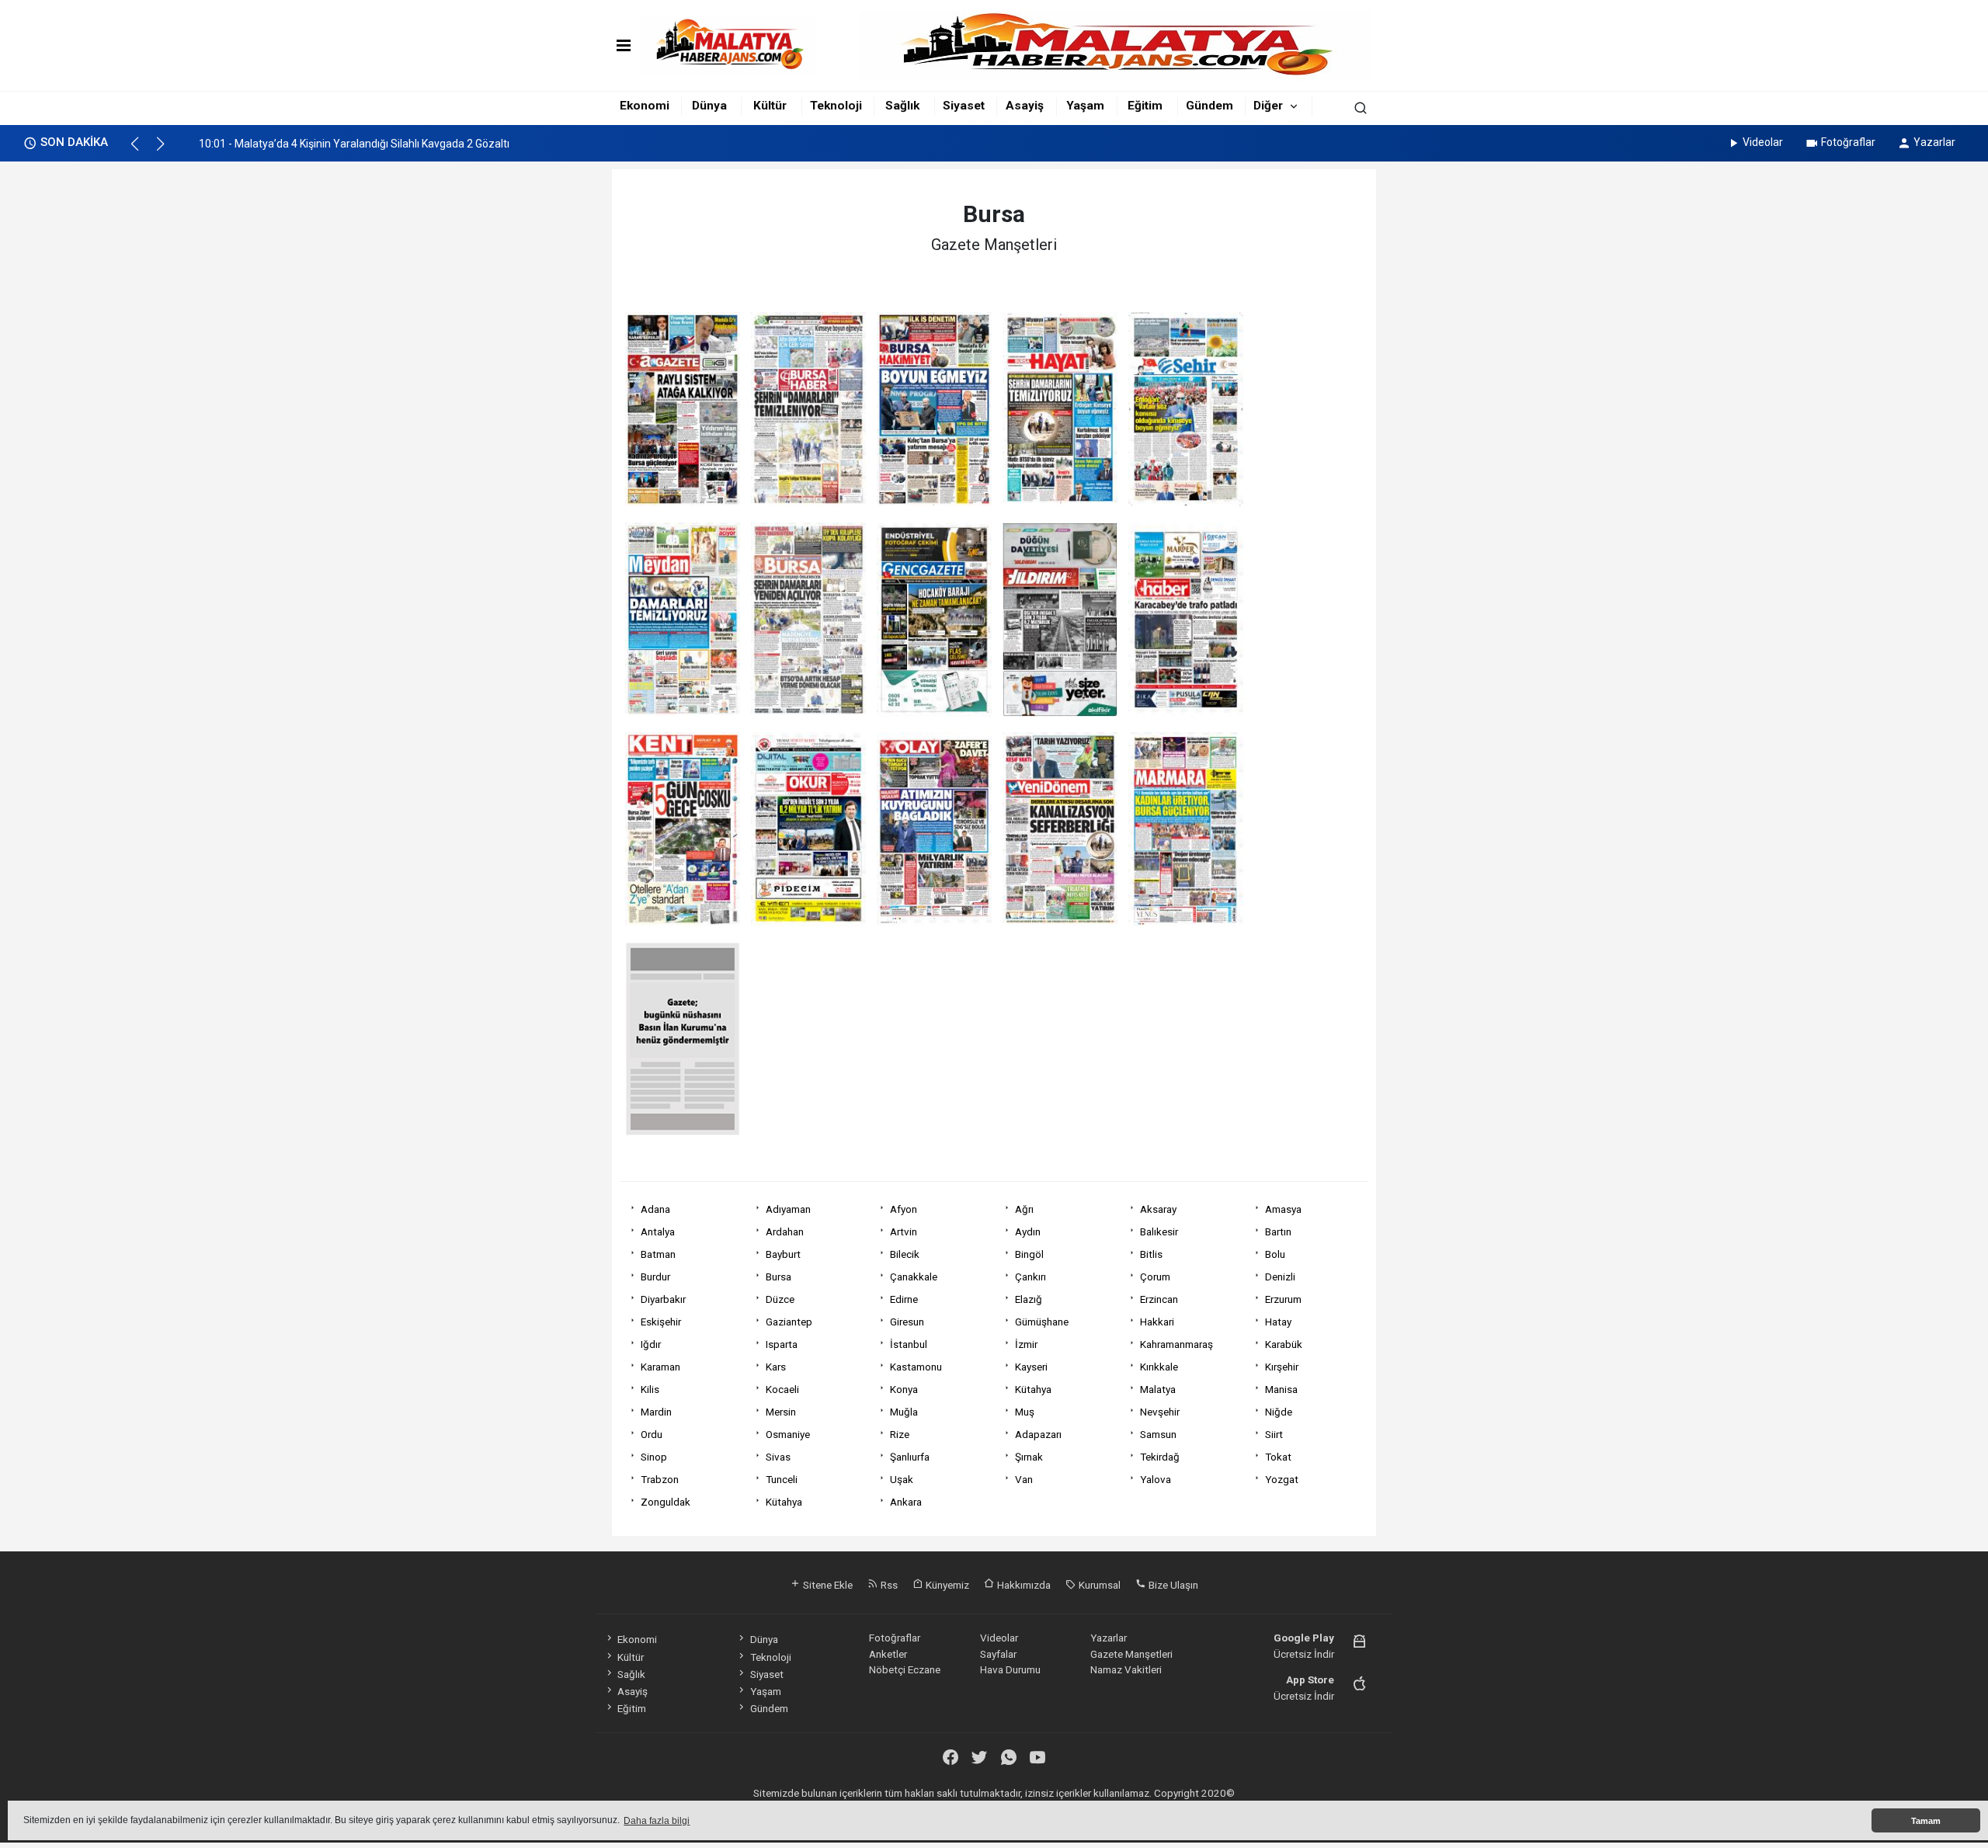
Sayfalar (998, 1654)
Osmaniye (788, 1434)
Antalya (658, 1231)
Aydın (1028, 1231)
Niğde (1279, 1412)
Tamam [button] (1926, 1821)
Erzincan (1159, 1299)
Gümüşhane (1042, 1322)
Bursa (779, 1277)
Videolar (1763, 142)
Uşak (902, 1479)
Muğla (904, 1412)
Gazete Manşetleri (1131, 1654)
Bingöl (1029, 1254)
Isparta (782, 1344)
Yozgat (1282, 1479)
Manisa (1281, 1389)
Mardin (656, 1412)
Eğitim (1145, 106)
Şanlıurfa (910, 1457)
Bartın (1278, 1231)
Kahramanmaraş (1176, 1344)
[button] (142, 151)
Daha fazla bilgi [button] (657, 1821)
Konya (904, 1389)
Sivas (778, 1457)
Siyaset (964, 106)
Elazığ (1029, 1299)
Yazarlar (1934, 142)
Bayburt (783, 1254)
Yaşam (1085, 106)
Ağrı (1024, 1209)
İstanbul (909, 1344)
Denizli (1280, 1277)
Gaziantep (789, 1322)
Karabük (1284, 1344)
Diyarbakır (663, 1299)
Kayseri (1031, 1367)
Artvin (904, 1231)
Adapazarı (1038, 1434)
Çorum (1155, 1277)
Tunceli (782, 1479)
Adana (655, 1209)
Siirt (1274, 1434)
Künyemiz (946, 1585)
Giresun (907, 1322)
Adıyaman (788, 1209)
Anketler (888, 1654)
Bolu (1275, 1254)
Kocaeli (782, 1389)
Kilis (650, 1389)
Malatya (1158, 1389)
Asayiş (1025, 106)
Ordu (652, 1434)
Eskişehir (661, 1322)
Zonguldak (666, 1502)
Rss (888, 1585)
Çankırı (1030, 1277)
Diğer (1268, 106)
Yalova (1156, 1479)
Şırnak (1029, 1457)
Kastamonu (916, 1367)
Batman (658, 1254)
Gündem (1209, 106)
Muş (1025, 1412)
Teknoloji (836, 106)
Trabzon (660, 1479)
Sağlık (902, 106)
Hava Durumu (1010, 1669)
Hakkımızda (1023, 1585)
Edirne (904, 1299)
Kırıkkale (1159, 1367)
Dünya (709, 106)
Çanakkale (914, 1277)
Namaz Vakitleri (1126, 1669)
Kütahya (1033, 1389)
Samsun (1158, 1434)
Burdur (655, 1277)
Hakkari (1157, 1322)
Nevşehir (1160, 1412)
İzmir (1026, 1344)
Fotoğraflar (1848, 142)
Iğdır (651, 1344)
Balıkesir (1159, 1231)
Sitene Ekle (827, 1585)
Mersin (781, 1412)
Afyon (904, 1209)
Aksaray (1158, 1209)
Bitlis (1151, 1254)
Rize (900, 1434)
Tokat (1278, 1457)
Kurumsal (1098, 1585)
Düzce (780, 1299)
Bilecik (905, 1254)
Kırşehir (1282, 1367)
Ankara (906, 1502)
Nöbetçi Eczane (905, 1669)
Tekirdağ (1160, 1457)
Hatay (1278, 1322)
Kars (776, 1367)
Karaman (660, 1367)
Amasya (1283, 1209)
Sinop (654, 1457)
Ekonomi (645, 106)
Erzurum (1283, 1299)
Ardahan (785, 1231)
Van (1024, 1479)
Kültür (770, 106)
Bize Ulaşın (1172, 1585)
